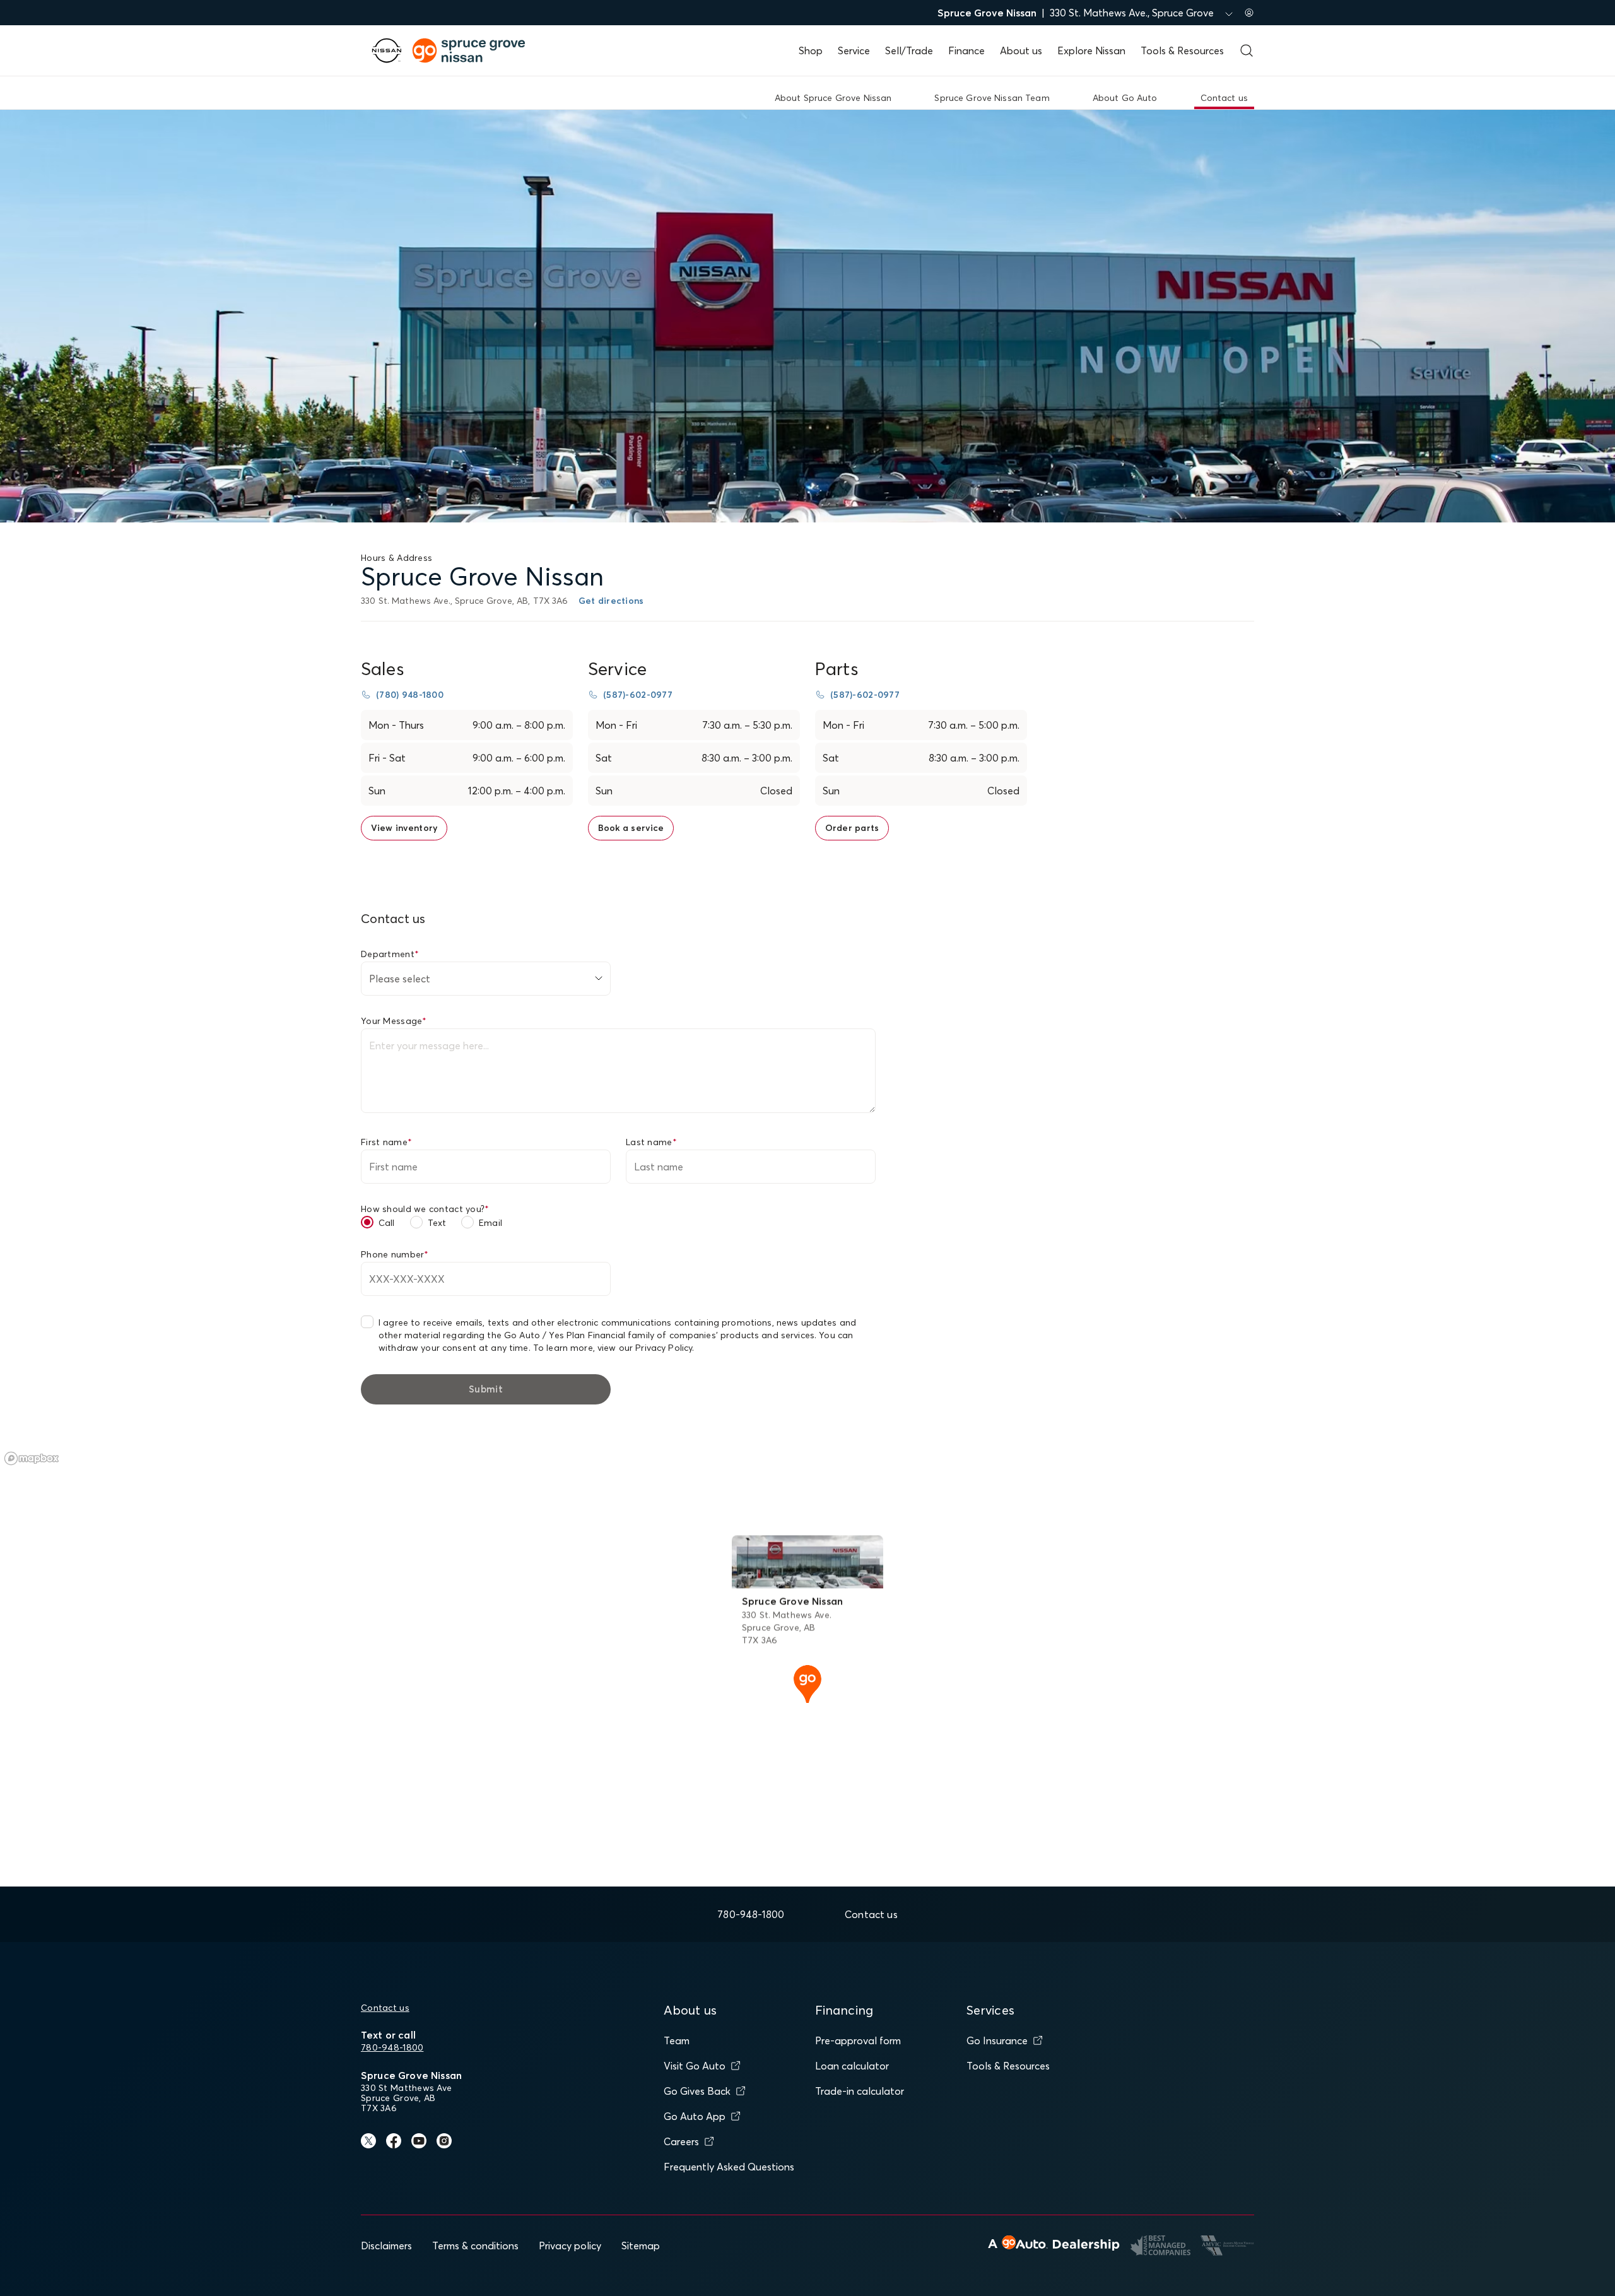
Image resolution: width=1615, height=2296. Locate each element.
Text (437, 1223)
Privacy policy (570, 2246)
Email (490, 1223)
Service (854, 50)
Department (390, 954)
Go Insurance (997, 2040)
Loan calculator (852, 2066)
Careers (681, 2141)
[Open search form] (1247, 50)
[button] (807, 1683)
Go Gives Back (697, 2091)
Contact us (385, 2008)
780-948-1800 (392, 2047)
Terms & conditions (475, 2246)
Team (677, 2040)
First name (386, 1142)
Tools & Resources (1182, 50)
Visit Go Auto (695, 2066)
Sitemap (641, 2246)
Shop (811, 50)
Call (387, 1223)
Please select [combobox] (400, 979)
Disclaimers (386, 2246)
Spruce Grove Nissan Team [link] (992, 98)
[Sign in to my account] (1249, 13)
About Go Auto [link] (1125, 98)
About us (1021, 50)
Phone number (395, 1254)
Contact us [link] (1224, 98)
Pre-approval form (858, 2040)
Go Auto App (695, 2116)
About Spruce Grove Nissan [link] (833, 98)
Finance (966, 50)
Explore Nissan (1091, 50)
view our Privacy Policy (645, 1348)
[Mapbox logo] (32, 1458)
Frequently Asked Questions (729, 2167)
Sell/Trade (909, 50)
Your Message (394, 1021)
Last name (651, 1142)
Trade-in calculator (860, 2091)
